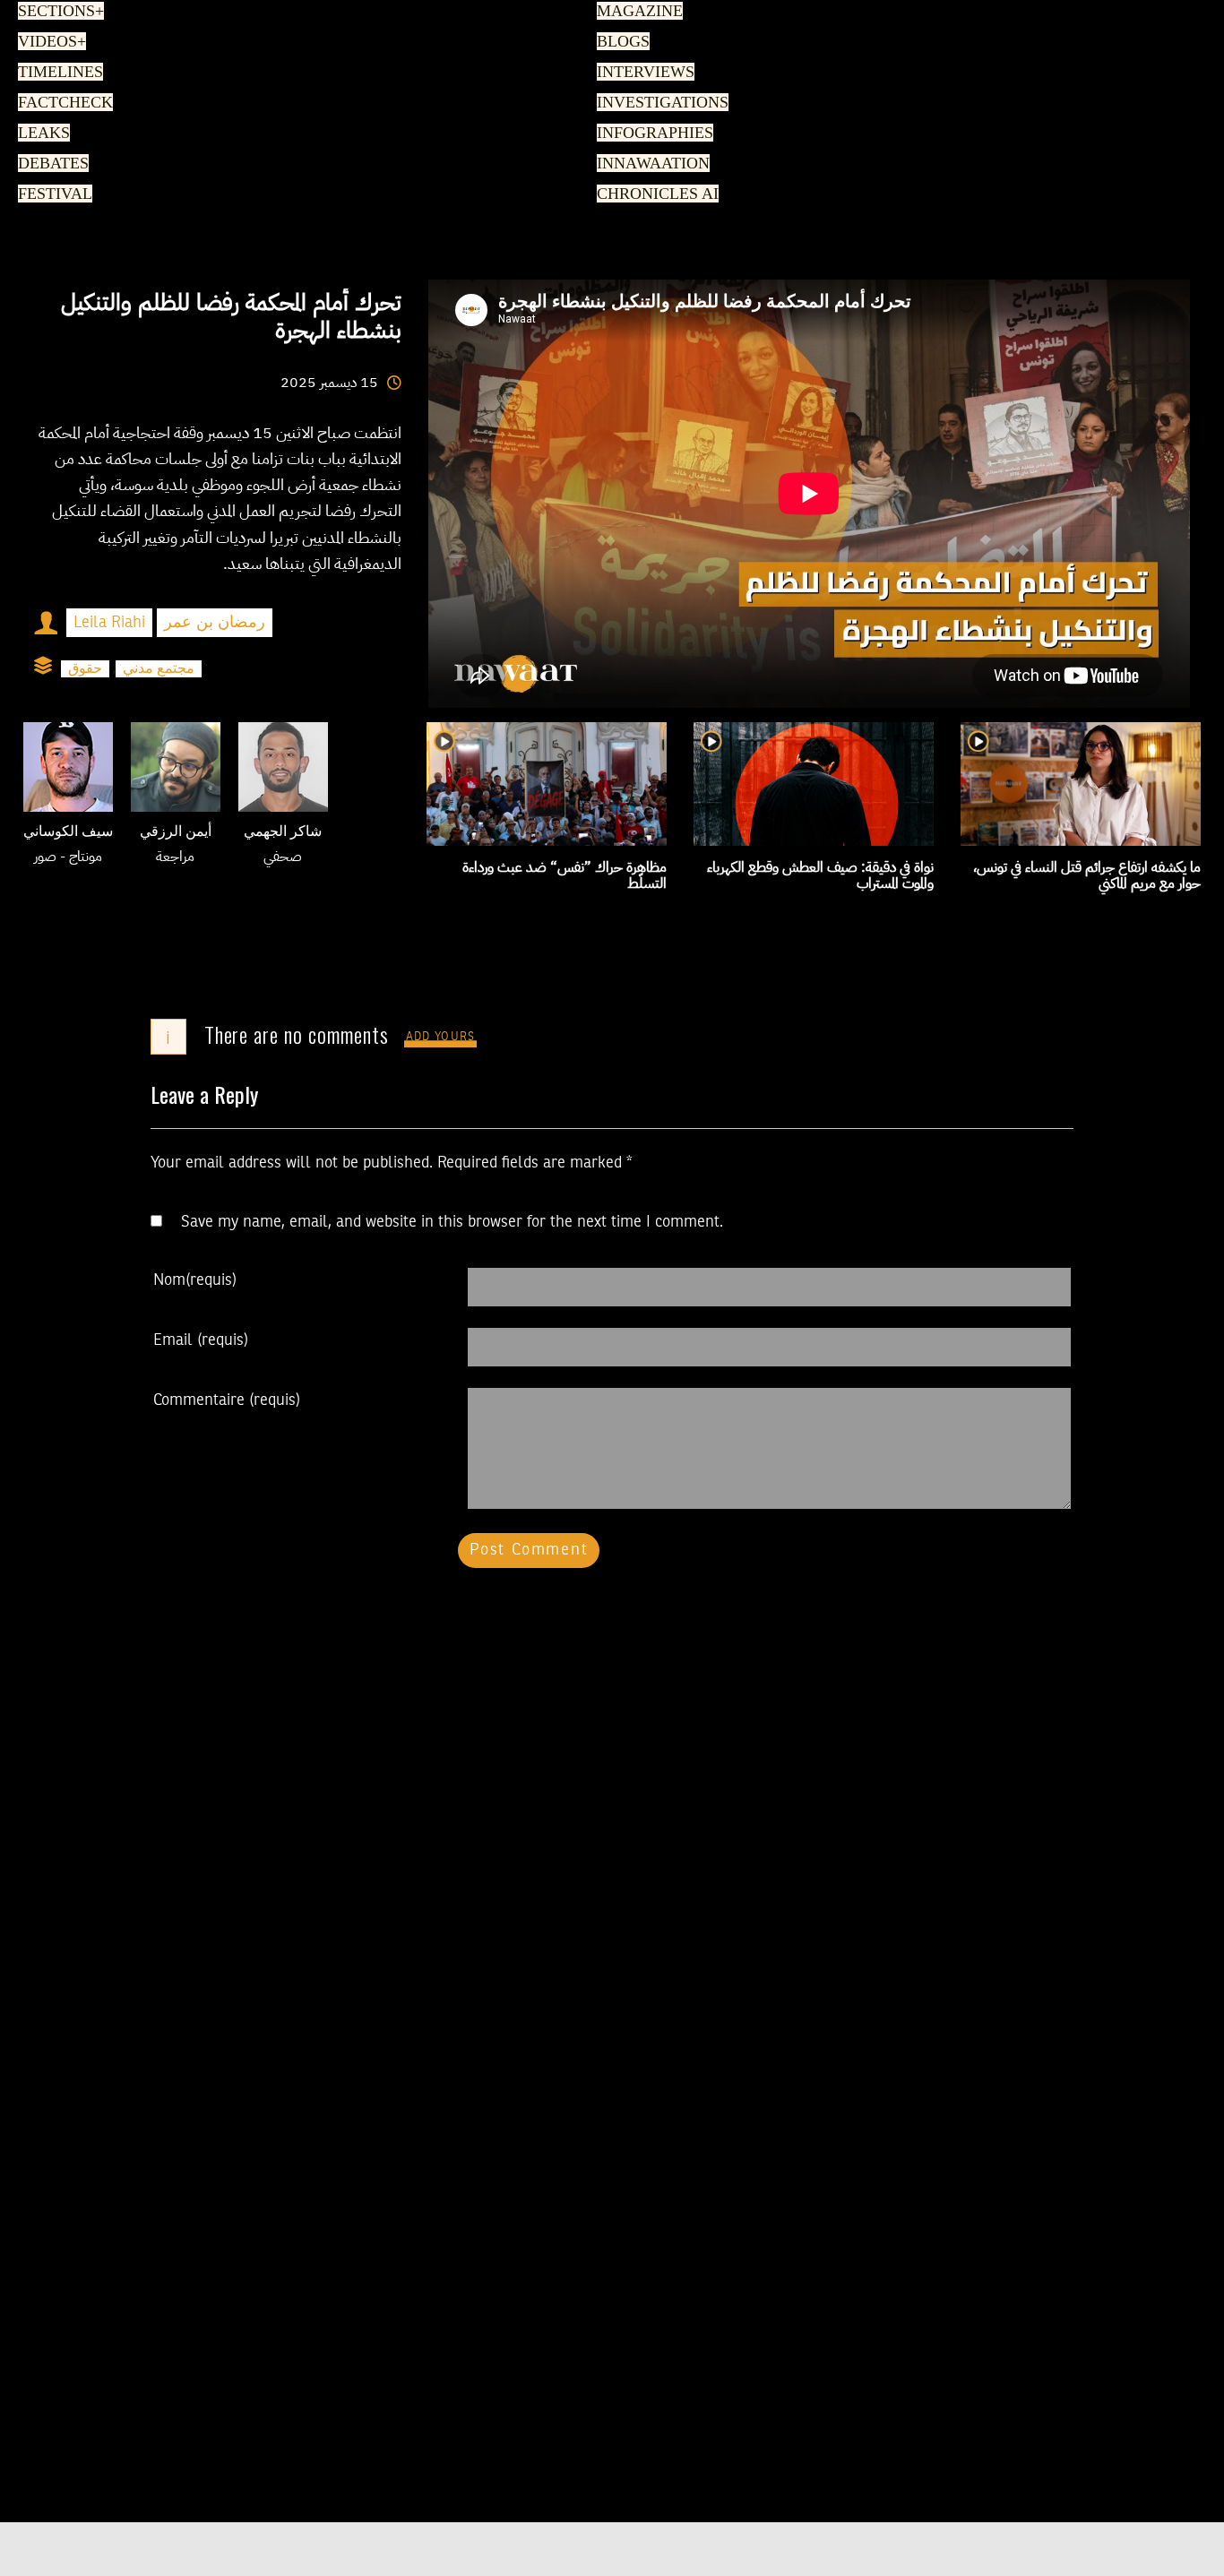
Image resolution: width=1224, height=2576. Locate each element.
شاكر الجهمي (283, 832)
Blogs (620, 42)
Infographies (652, 134)
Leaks (41, 134)
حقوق (85, 668)
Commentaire (227, 1400)
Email (201, 1340)
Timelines (57, 73)
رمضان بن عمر (215, 623)
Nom (195, 1280)
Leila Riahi (109, 623)
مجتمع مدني (159, 668)
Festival (51, 194)
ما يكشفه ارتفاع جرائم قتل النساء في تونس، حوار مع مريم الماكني (1087, 875)
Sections (58, 12)
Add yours (441, 1037)
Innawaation (649, 164)
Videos (49, 42)
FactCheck (60, 103)
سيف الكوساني (68, 832)
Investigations (657, 103)
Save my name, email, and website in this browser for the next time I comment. (452, 1222)
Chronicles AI (653, 194)
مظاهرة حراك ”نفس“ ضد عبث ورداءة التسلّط (565, 875)
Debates (51, 164)
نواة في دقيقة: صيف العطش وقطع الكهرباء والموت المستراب (820, 875)
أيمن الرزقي (176, 832)
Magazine (635, 12)
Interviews (642, 73)
